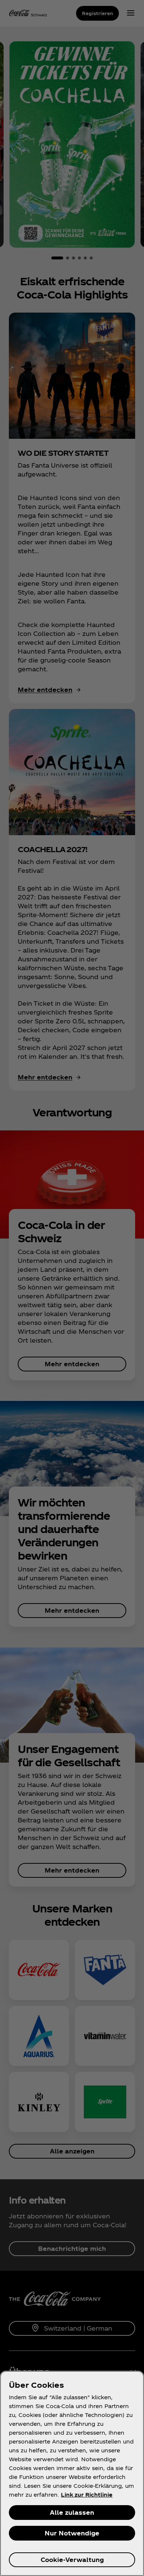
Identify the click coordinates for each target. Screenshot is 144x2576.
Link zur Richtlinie (87, 2495)
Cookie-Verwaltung (72, 2560)
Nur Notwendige (72, 2533)
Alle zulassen (72, 2512)
